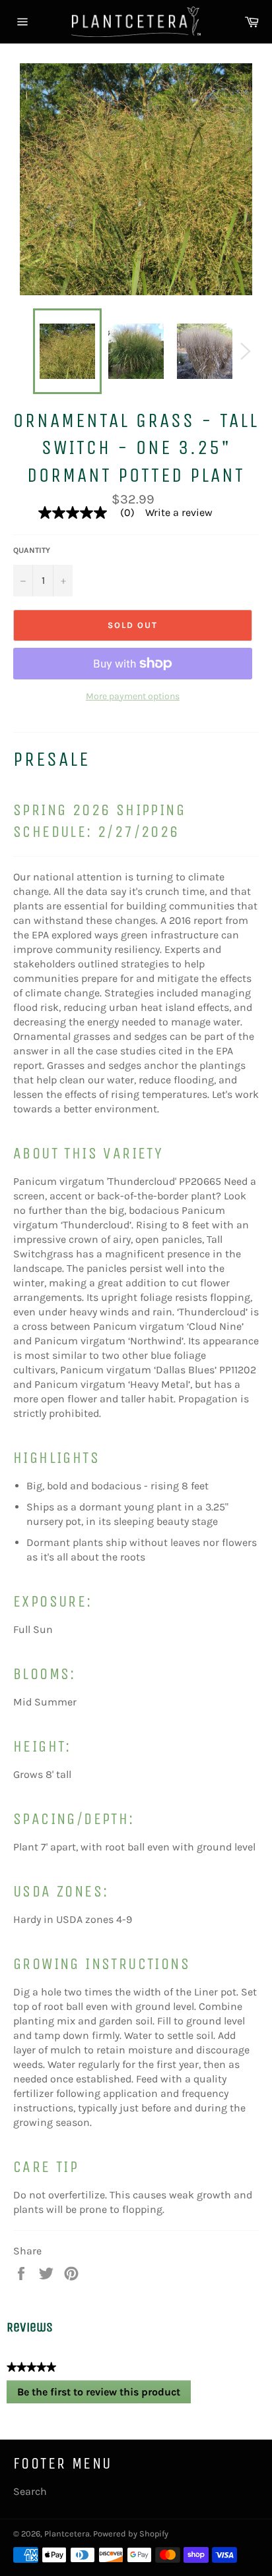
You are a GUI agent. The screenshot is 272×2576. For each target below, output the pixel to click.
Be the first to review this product (104, 2395)
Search (30, 2491)
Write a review (179, 513)
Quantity (32, 550)
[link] (92, 513)
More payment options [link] (133, 696)
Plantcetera (67, 2533)
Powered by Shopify (131, 2533)
